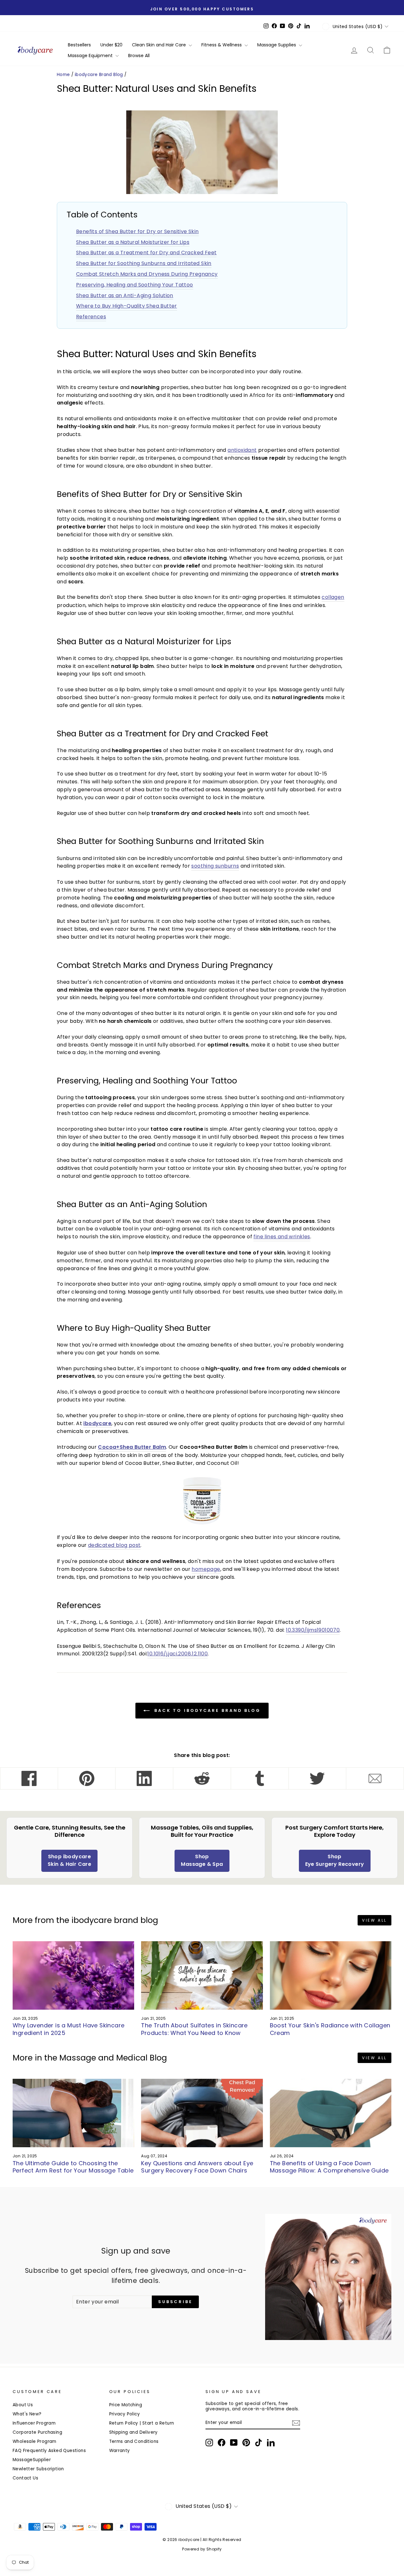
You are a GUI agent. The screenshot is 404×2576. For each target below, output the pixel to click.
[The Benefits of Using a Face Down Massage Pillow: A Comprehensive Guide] (331, 2113)
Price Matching (126, 2405)
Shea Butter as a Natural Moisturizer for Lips (133, 242)
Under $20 (111, 45)
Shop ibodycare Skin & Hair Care (69, 1860)
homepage (206, 1569)
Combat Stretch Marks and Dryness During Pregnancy (147, 274)
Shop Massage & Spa (202, 1860)
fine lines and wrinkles (282, 1237)
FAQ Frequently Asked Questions (49, 2451)
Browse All (139, 56)
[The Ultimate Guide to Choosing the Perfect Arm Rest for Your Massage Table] (73, 2113)
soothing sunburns (215, 866)
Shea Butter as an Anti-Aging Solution (125, 295)
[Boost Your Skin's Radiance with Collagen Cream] (331, 1975)
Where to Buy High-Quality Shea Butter (127, 306)
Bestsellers (79, 45)
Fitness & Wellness (222, 45)
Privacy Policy (125, 2414)
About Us (23, 2405)
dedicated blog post (114, 1545)
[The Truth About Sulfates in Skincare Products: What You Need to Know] (202, 1975)
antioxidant (242, 450)
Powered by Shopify (202, 2549)
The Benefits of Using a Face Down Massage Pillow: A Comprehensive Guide (329, 2167)
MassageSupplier (32, 2460)
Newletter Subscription (38, 2469)
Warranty (120, 2451)
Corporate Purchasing (37, 2432)
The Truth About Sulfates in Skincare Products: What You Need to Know (194, 2029)
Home (63, 75)
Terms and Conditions (134, 2441)
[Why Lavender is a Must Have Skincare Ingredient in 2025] (73, 1975)
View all (374, 1920)
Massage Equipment (91, 56)
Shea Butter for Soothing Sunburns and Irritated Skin (144, 263)
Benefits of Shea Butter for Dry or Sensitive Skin (137, 231)
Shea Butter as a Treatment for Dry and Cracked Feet (146, 253)
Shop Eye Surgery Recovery (335, 1860)
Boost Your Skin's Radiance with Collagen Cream (330, 2029)
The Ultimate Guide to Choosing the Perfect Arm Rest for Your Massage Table (73, 2167)
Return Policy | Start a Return (142, 2423)
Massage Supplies (277, 45)
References (91, 317)
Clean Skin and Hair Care (160, 45)
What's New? (27, 2414)
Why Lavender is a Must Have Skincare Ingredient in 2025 (68, 2029)
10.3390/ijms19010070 (313, 1630)
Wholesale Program (35, 2441)
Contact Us (25, 2478)
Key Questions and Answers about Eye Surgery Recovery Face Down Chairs (197, 2167)
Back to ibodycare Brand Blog (206, 1710)
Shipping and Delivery (134, 2432)
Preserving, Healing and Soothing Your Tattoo (135, 285)
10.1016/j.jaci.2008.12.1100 (178, 1654)
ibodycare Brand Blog (99, 75)
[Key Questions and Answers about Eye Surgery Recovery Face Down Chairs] (202, 2113)
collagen (333, 597)
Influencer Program (34, 2423)
